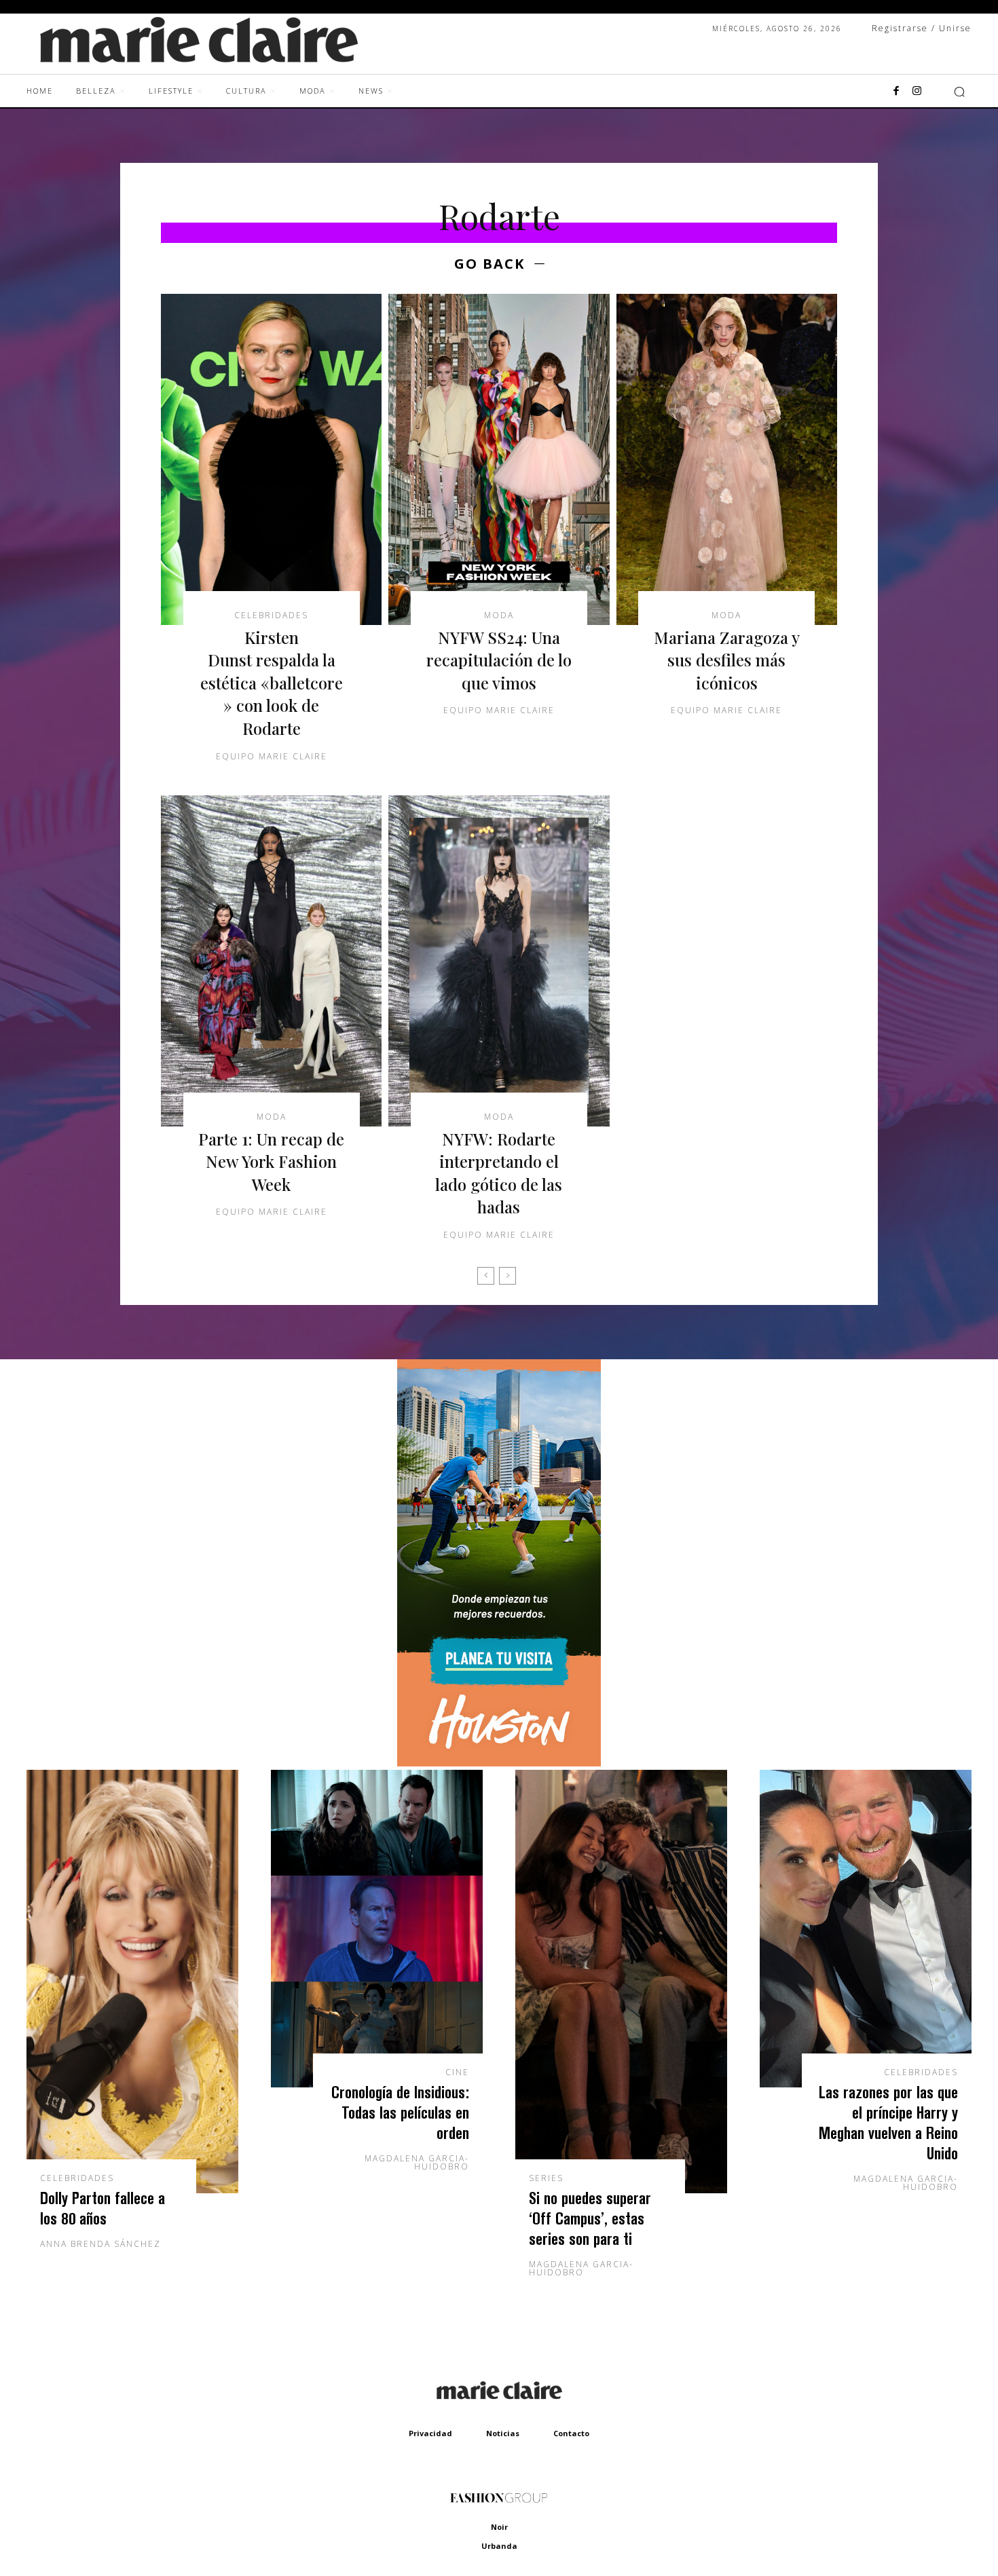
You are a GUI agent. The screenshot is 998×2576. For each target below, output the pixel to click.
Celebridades (271, 615)
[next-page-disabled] (507, 1276)
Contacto (571, 2433)
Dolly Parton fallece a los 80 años (103, 2208)
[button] (959, 92)
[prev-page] (486, 1276)
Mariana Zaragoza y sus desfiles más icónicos (727, 660)
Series (546, 2178)
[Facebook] (896, 92)
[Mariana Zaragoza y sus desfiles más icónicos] (727, 459)
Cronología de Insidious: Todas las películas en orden (400, 2112)
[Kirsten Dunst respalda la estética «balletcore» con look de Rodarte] (271, 459)
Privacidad (430, 2433)
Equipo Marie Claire (272, 756)
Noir (499, 2527)
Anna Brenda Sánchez (100, 2244)
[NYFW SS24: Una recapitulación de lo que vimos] (499, 459)
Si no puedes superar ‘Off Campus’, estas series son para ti (590, 2218)
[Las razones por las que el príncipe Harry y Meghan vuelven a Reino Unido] (866, 1929)
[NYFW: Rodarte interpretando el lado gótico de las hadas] (499, 961)
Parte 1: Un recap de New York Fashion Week (271, 1161)
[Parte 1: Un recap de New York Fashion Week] (271, 961)
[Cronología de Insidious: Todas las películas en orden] (377, 1929)
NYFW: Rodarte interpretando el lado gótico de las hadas (499, 1173)
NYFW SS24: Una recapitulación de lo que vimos (499, 660)
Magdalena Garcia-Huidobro (417, 2162)
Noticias (503, 2433)
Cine (457, 2072)
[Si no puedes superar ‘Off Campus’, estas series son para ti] (621, 1982)
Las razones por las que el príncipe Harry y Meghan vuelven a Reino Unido (888, 2122)
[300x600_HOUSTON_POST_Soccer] (499, 1763)
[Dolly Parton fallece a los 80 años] (132, 1982)
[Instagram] (917, 92)
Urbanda (499, 2546)
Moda (499, 615)
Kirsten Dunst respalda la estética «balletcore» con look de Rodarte (272, 683)
